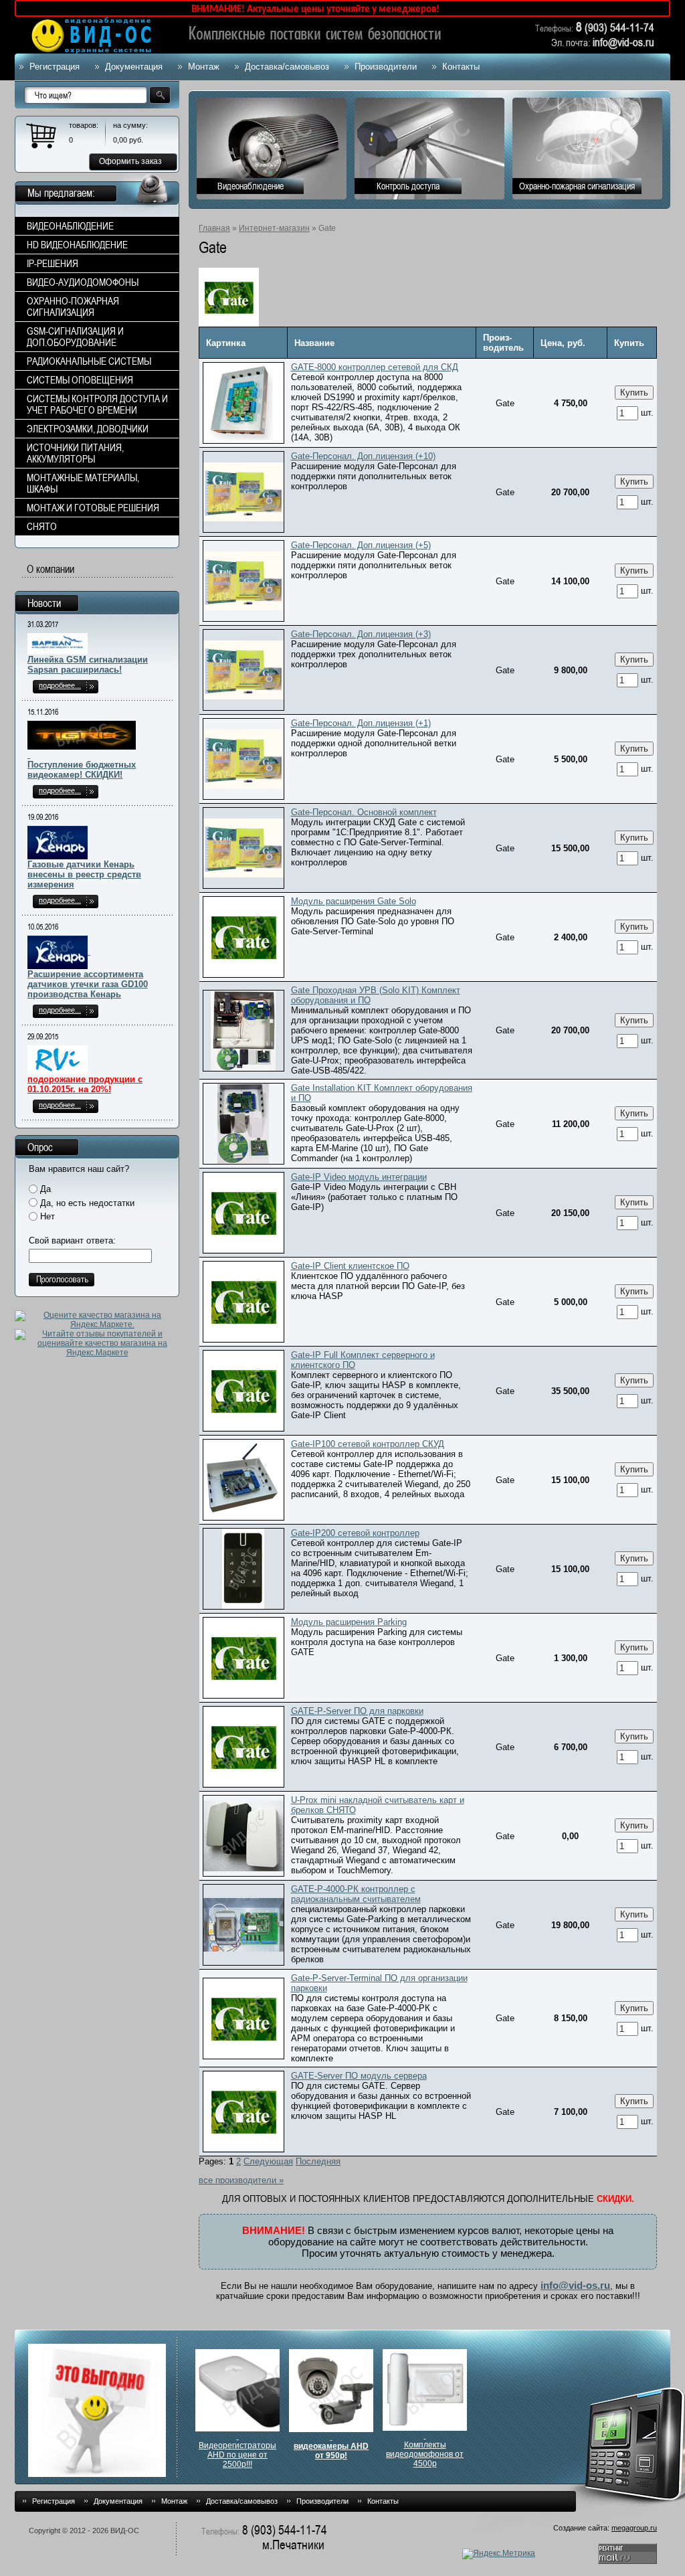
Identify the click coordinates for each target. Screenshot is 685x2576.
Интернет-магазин (274, 228)
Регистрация (55, 67)
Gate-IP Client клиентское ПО (350, 1266)
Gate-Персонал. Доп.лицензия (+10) (363, 456)
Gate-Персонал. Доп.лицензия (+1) (361, 723)
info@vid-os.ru (575, 2285)
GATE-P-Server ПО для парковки (357, 1711)
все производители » (241, 2180)
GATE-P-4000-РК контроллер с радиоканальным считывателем (356, 1894)
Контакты (461, 67)
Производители (386, 67)
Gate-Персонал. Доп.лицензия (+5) (361, 545)
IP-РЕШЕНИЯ (53, 263)
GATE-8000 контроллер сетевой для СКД (375, 367)
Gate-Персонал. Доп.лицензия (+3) (361, 634)
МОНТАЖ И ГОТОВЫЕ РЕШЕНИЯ (93, 508)
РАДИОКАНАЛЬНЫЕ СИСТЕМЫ (89, 361)
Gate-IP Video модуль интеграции (359, 1177)
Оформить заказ (130, 161)
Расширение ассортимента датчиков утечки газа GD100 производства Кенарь (88, 984)
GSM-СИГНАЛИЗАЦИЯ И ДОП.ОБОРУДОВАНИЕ (75, 337)
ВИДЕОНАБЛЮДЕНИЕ (70, 226)
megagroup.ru (634, 2528)
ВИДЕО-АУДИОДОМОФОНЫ (83, 282)
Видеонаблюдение (251, 186)
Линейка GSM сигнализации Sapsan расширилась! (88, 665)
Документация (134, 67)
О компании (51, 569)
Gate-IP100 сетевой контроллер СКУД (368, 1444)
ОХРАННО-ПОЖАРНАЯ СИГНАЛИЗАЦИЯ (73, 307)
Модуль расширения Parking (349, 1622)
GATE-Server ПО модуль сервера (359, 2076)
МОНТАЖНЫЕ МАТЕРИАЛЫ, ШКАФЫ (83, 483)
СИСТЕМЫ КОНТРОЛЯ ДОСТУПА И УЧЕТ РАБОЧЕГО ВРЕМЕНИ (97, 404)
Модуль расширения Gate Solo (354, 901)
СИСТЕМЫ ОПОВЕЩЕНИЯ (80, 380)
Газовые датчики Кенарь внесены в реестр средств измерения (84, 874)
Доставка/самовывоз (287, 67)
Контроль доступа (408, 186)
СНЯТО (42, 526)
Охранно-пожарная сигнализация (577, 186)
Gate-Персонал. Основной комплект (364, 812)
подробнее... (60, 685)
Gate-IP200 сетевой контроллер (355, 1533)
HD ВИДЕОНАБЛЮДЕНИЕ (77, 245)
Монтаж (204, 67)
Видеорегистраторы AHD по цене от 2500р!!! (237, 2455)
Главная (214, 228)
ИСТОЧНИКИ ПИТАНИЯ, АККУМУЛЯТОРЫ (75, 453)
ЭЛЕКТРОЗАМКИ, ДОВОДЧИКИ (88, 429)
